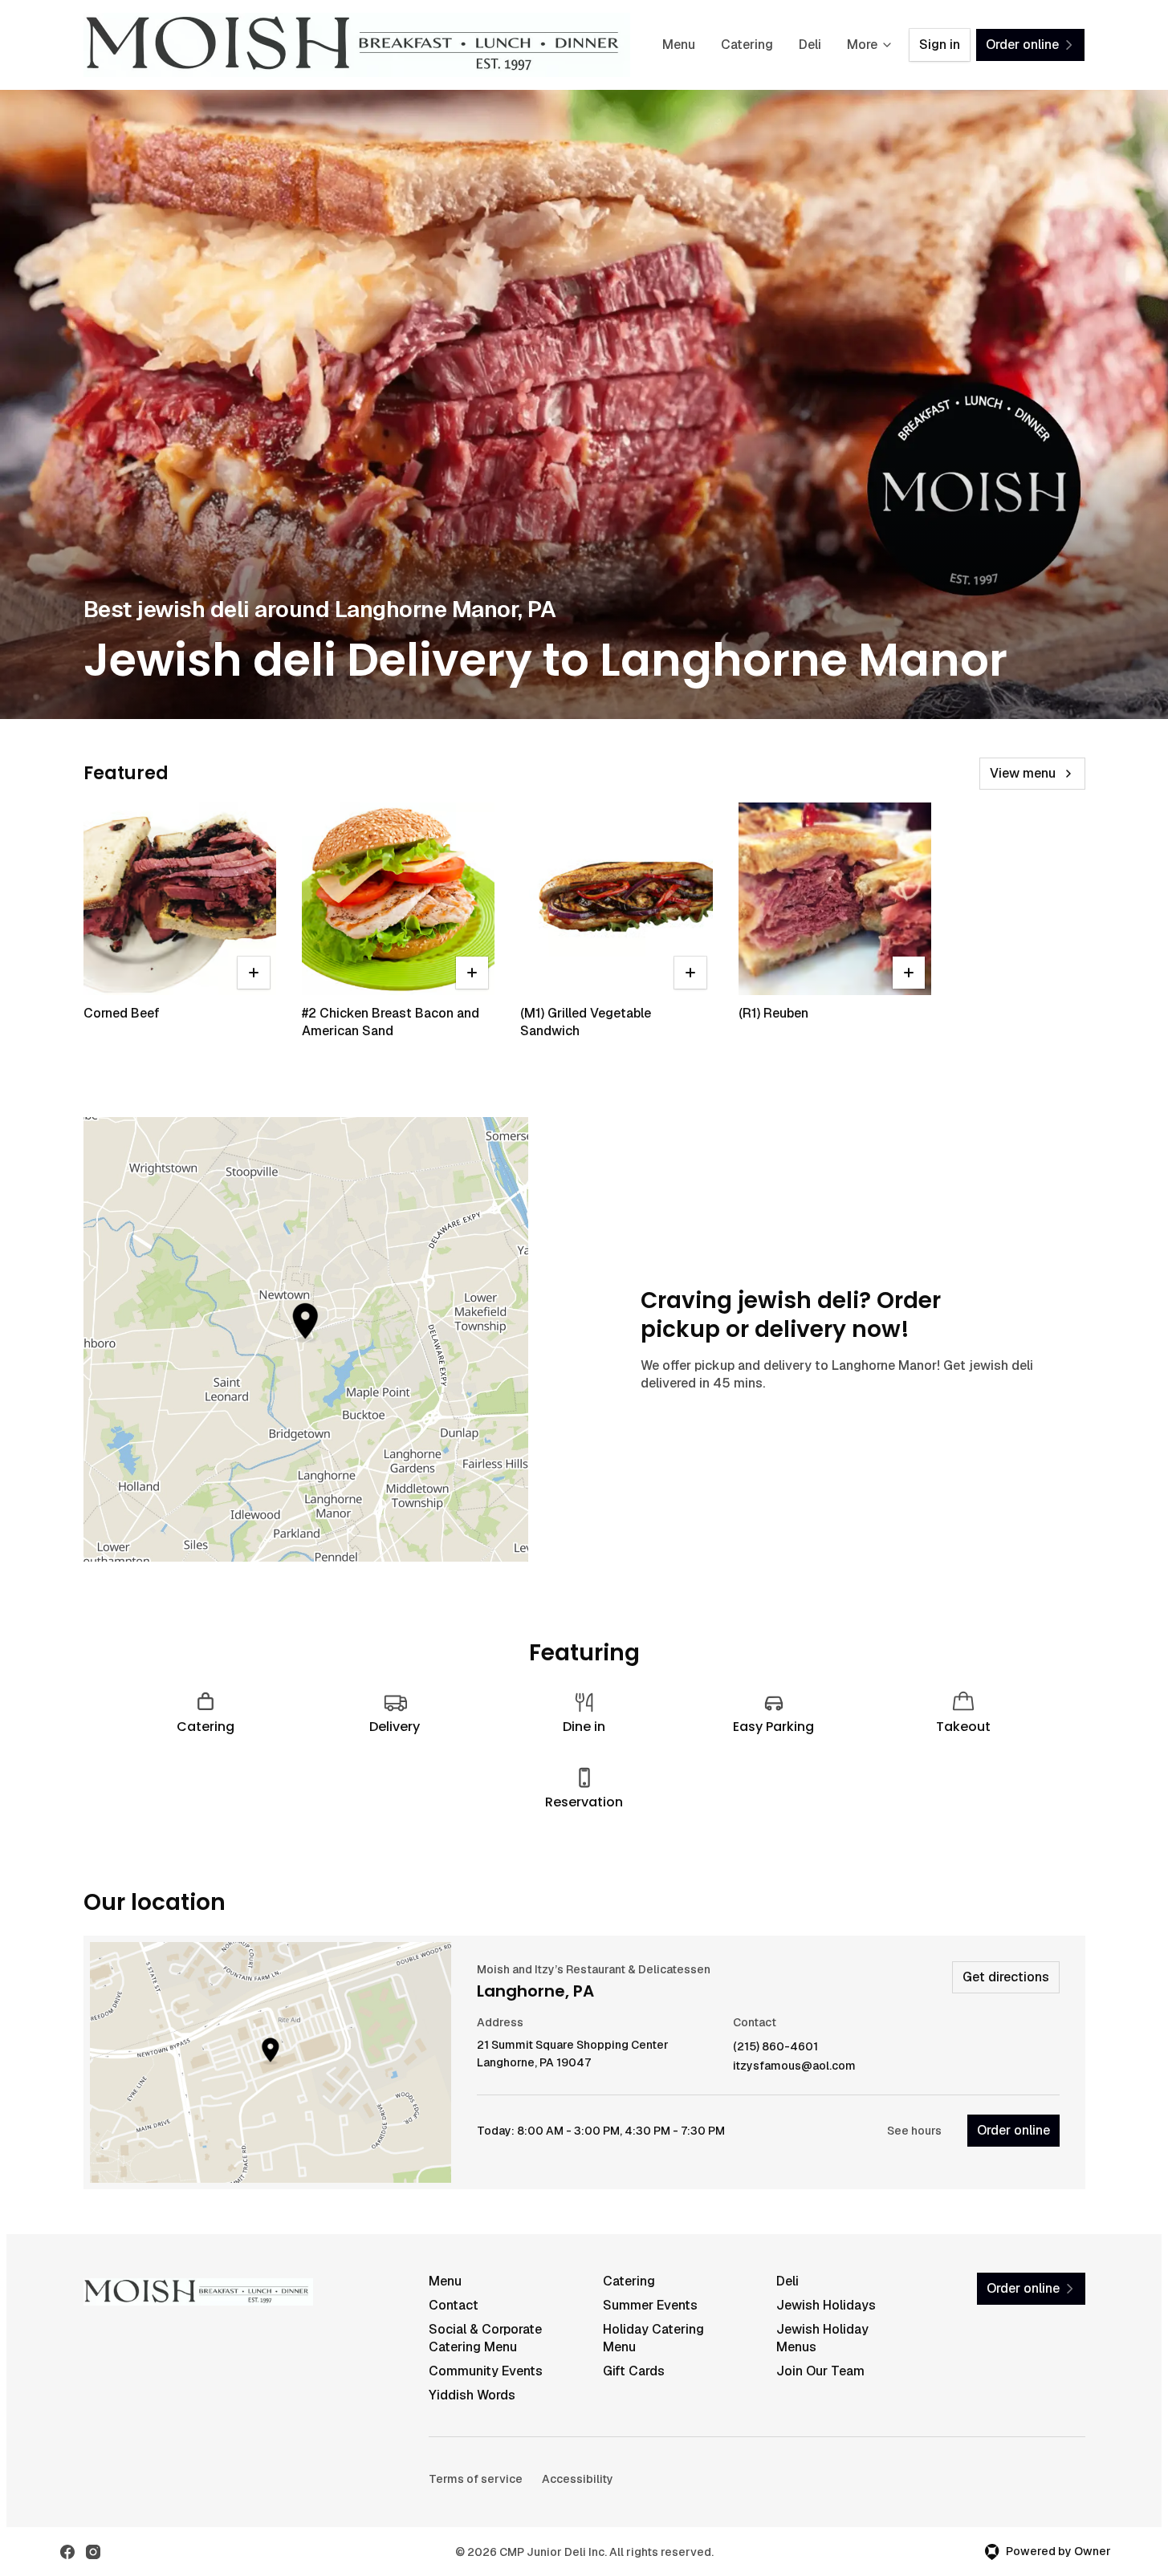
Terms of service (476, 2479)
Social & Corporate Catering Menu (485, 2338)
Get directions (1006, 1977)
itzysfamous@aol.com (794, 2066)
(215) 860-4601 (775, 2047)
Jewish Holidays (826, 2305)
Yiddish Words (472, 2395)
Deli (810, 45)
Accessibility (578, 2479)
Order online (1013, 2130)
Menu (679, 45)
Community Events (486, 2371)
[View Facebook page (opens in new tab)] (67, 2552)
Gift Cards (634, 2371)
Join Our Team (820, 2371)
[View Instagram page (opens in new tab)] (93, 2552)
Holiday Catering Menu (653, 2338)
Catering (747, 45)
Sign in (940, 45)
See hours (914, 2131)
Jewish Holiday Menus (822, 2338)
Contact (454, 2305)
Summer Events (650, 2305)
